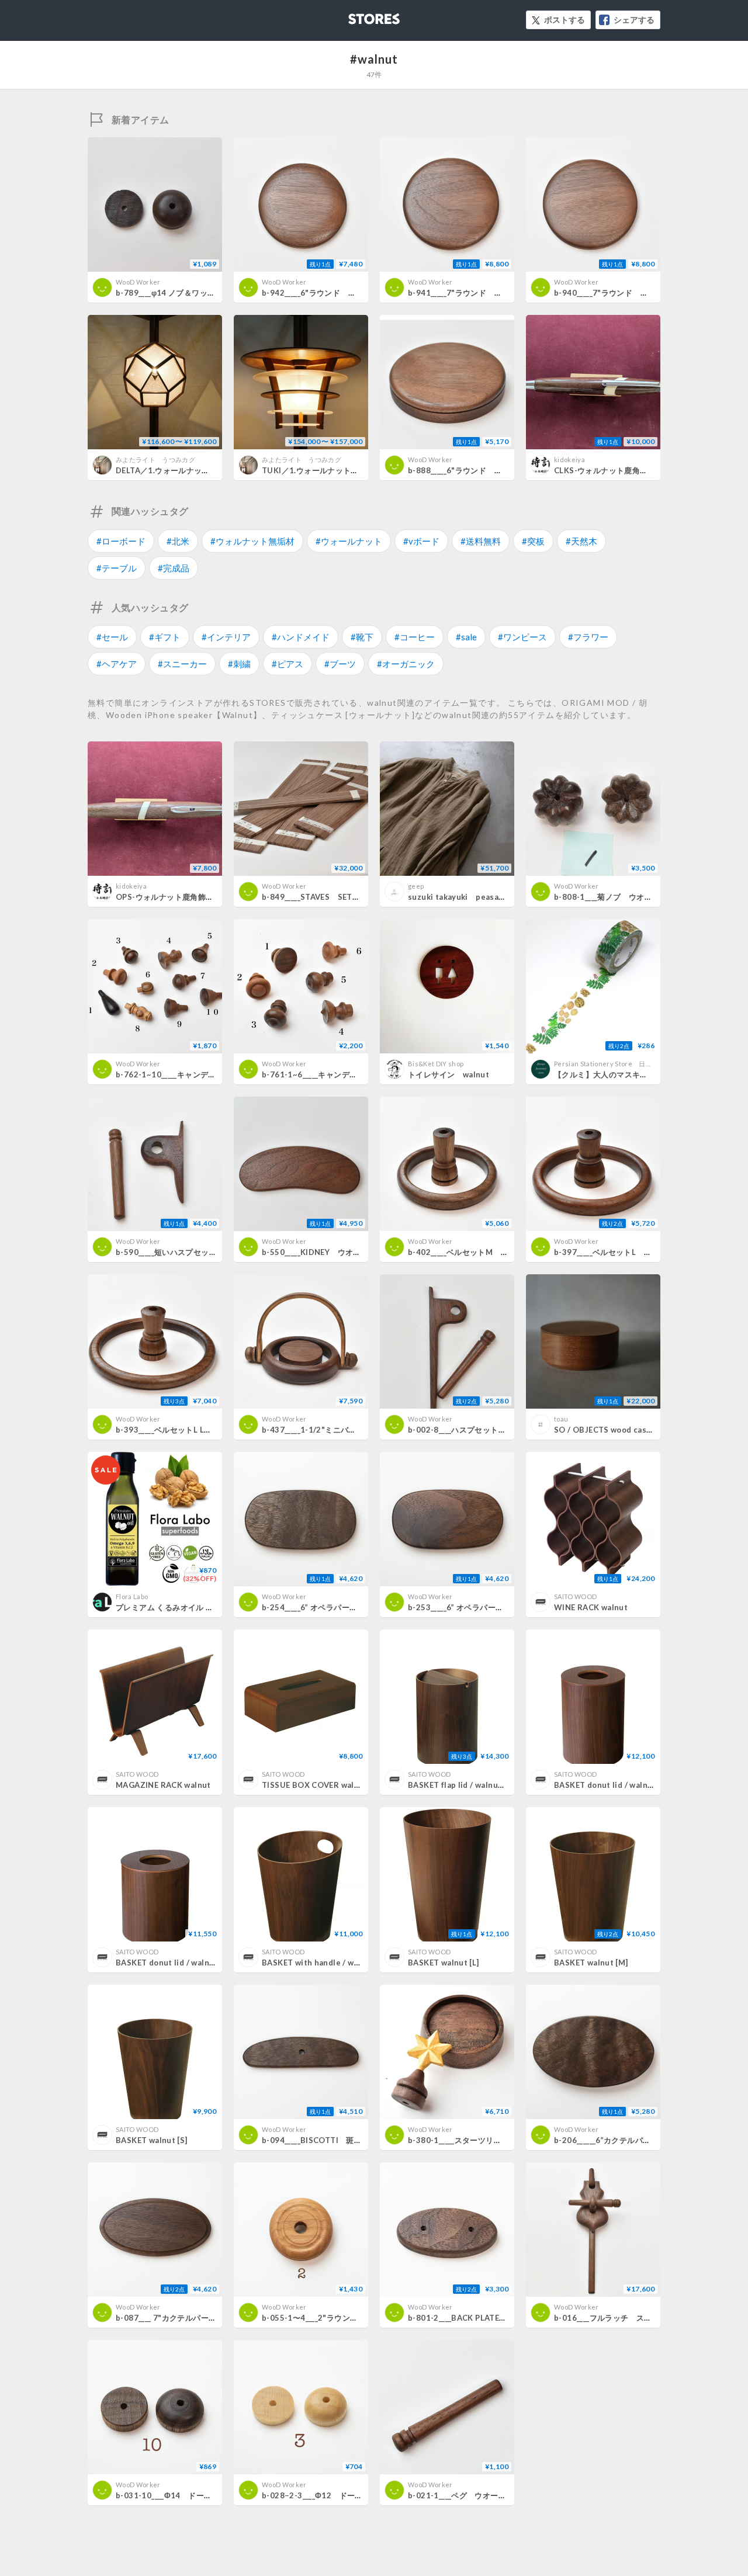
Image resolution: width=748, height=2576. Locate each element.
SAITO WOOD (575, 1596)
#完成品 (174, 568)
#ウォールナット (349, 541)
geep (416, 886)
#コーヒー (415, 637)
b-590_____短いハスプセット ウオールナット (198, 1252)
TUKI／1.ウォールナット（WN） (321, 470)
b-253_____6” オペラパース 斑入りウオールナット (499, 1607)
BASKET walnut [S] (152, 2140)
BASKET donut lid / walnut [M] (612, 1785)
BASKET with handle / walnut (318, 1963)
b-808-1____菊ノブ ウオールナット (619, 897)
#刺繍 (239, 664)
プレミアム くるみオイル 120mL (174, 1607)
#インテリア (226, 637)
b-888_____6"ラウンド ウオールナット (478, 470)
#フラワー (588, 637)
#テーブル (117, 568)
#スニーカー (182, 664)
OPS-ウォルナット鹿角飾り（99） (177, 897)
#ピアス (288, 664)
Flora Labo (132, 1596)
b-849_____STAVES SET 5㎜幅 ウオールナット (352, 897)
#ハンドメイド (301, 637)
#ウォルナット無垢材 (252, 541)
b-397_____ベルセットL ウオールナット (626, 1252)
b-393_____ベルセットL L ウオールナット (191, 1430)
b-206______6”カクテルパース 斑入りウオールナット (649, 2140)
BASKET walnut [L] (444, 1963)
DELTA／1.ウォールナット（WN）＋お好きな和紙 (205, 470)
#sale (466, 637)
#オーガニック (406, 664)
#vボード (421, 541)
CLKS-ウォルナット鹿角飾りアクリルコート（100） (647, 470)
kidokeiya (569, 460)
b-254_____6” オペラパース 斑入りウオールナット (353, 1607)
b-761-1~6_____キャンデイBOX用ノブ (330, 1074)
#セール (112, 637)
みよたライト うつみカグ (155, 460)
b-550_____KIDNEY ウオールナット (327, 1252)
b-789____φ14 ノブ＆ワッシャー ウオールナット (205, 293)
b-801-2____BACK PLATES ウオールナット (487, 2318)
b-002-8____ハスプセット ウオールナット (484, 1430)
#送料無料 (481, 541)
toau (561, 1419)
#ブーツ (340, 664)
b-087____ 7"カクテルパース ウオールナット (198, 2318)
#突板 (533, 541)
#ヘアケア (117, 664)
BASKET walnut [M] (591, 1963)
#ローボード (121, 541)
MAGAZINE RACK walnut (163, 1785)
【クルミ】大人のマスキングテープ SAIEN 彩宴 (644, 1074)
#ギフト (165, 637)
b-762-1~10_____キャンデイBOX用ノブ (186, 1074)
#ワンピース (522, 637)
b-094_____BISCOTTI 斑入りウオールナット (343, 2140)
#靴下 (362, 637)
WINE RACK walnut (591, 1607)
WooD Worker (138, 282)
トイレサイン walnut (449, 1074)
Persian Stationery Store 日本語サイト (616, 1064)
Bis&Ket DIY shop (436, 1064)
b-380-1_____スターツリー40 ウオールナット (491, 2140)
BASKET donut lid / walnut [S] (173, 1963)
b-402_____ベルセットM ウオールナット (482, 1252)
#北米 (178, 541)
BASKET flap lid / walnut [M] (462, 1785)
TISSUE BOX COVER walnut (315, 1785)
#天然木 (581, 541)
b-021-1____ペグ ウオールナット (469, 2495)
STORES (355, 15)
